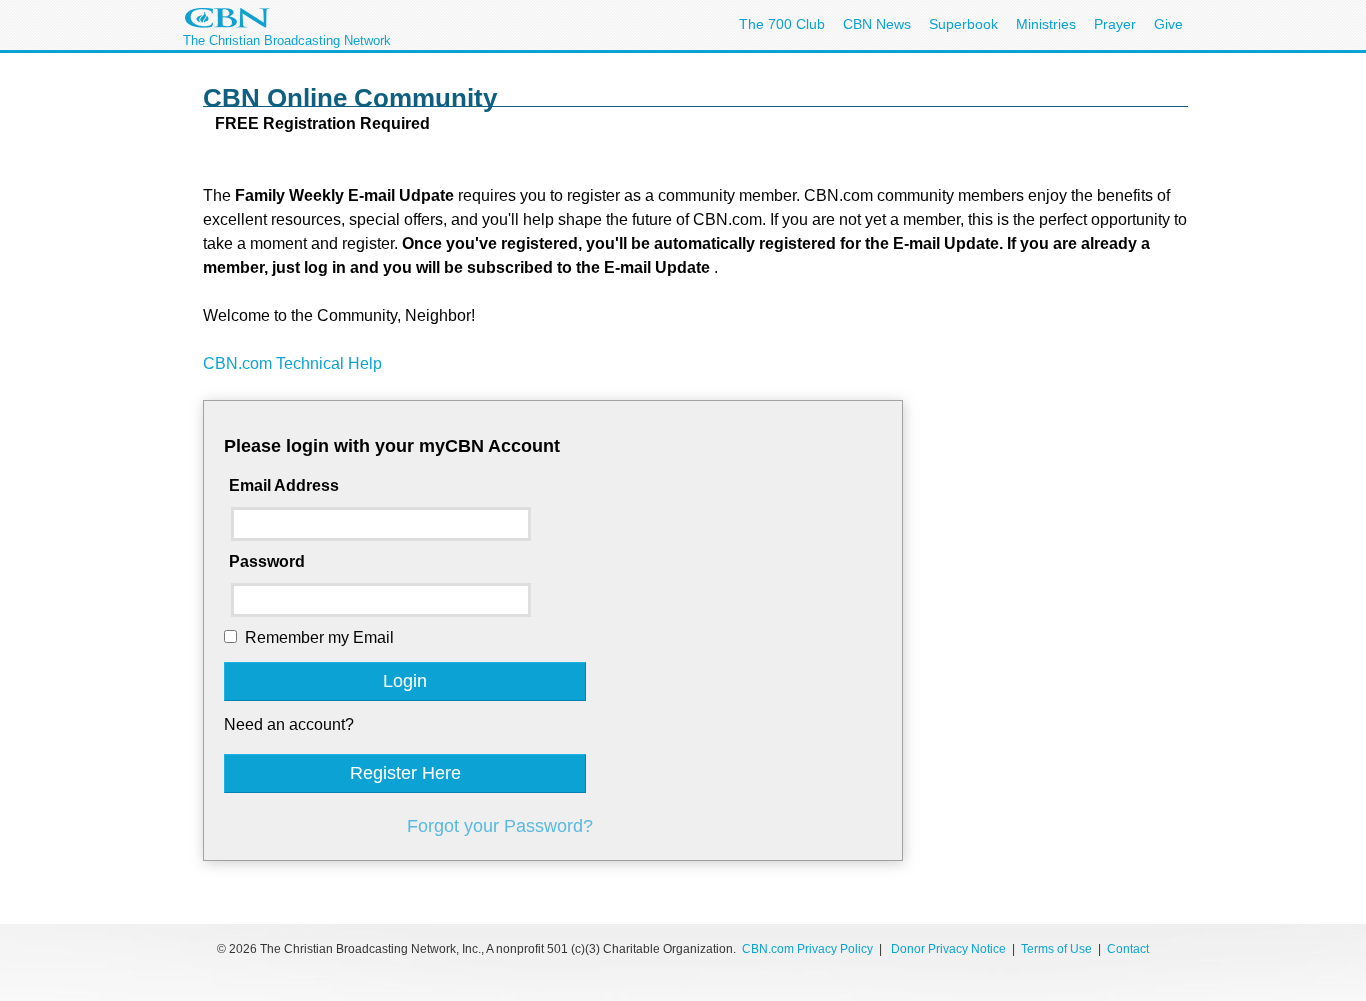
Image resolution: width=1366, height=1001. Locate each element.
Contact (1128, 949)
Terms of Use (1058, 949)
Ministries (1046, 24)
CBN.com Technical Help (292, 363)
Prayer (1115, 24)
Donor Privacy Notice (948, 949)
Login (405, 681)
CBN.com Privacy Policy (807, 949)
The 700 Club (782, 24)
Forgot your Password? (500, 826)
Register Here (405, 773)
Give (1168, 24)
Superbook (963, 24)
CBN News (877, 24)
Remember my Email (319, 637)
